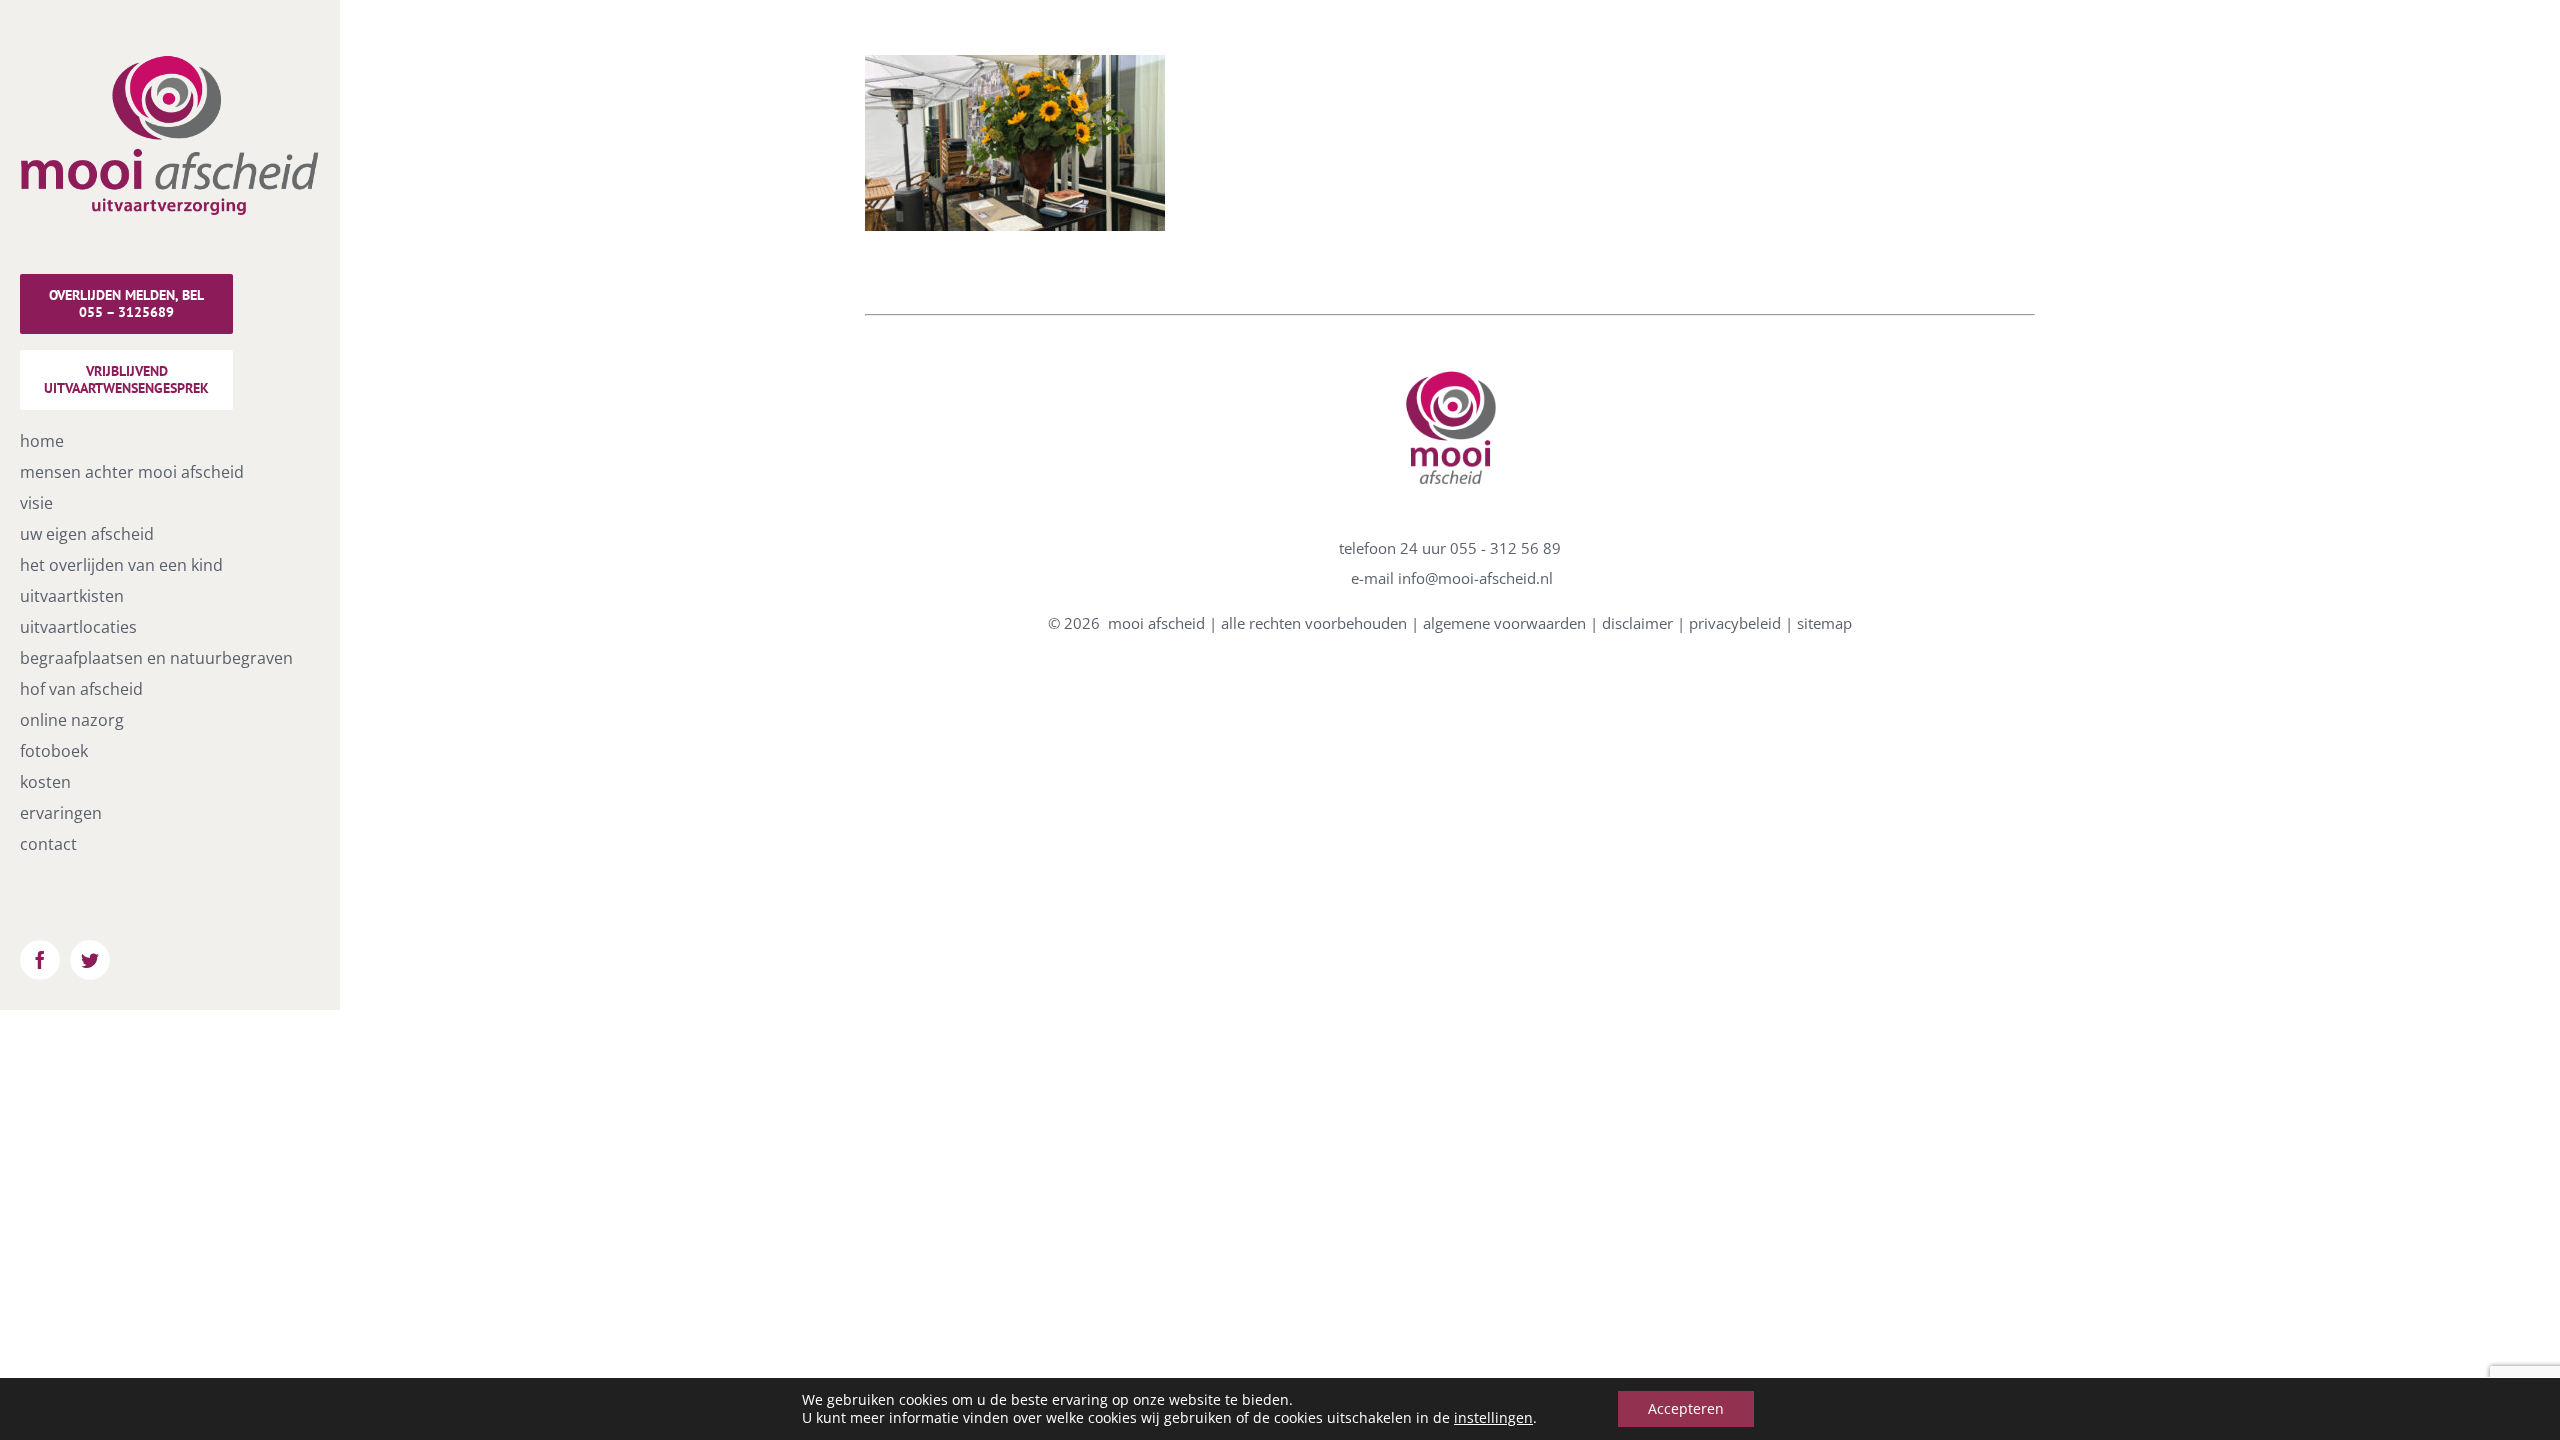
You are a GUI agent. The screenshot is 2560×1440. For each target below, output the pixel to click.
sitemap (1824, 623)
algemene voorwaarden (1504, 623)
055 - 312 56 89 (1505, 548)
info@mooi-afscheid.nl (1475, 578)
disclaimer (1637, 623)
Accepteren (1686, 1408)
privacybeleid (1735, 623)
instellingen (1493, 1418)
